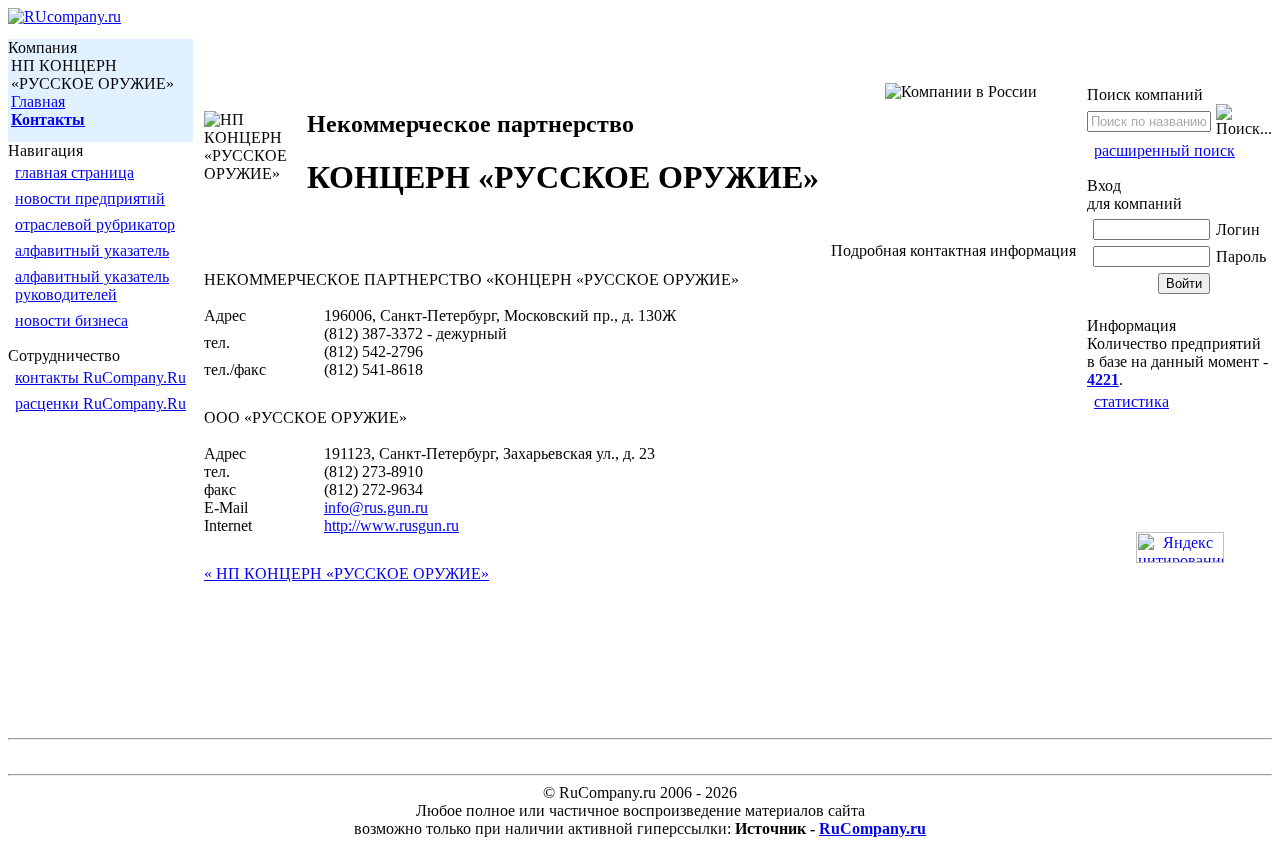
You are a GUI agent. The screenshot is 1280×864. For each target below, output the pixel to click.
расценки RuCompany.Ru (100, 403)
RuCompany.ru (872, 828)
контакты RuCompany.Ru (100, 377)
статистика (1131, 401)
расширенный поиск (1164, 150)
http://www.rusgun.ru (391, 525)
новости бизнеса (71, 320)
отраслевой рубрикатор (95, 224)
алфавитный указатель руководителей (92, 285)
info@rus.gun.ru (376, 507)
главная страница (74, 172)
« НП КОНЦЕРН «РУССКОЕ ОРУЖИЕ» (346, 573)
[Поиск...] (1244, 121)
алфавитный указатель (92, 250)
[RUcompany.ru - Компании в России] (64, 16)
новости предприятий (90, 198)
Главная (38, 101)
